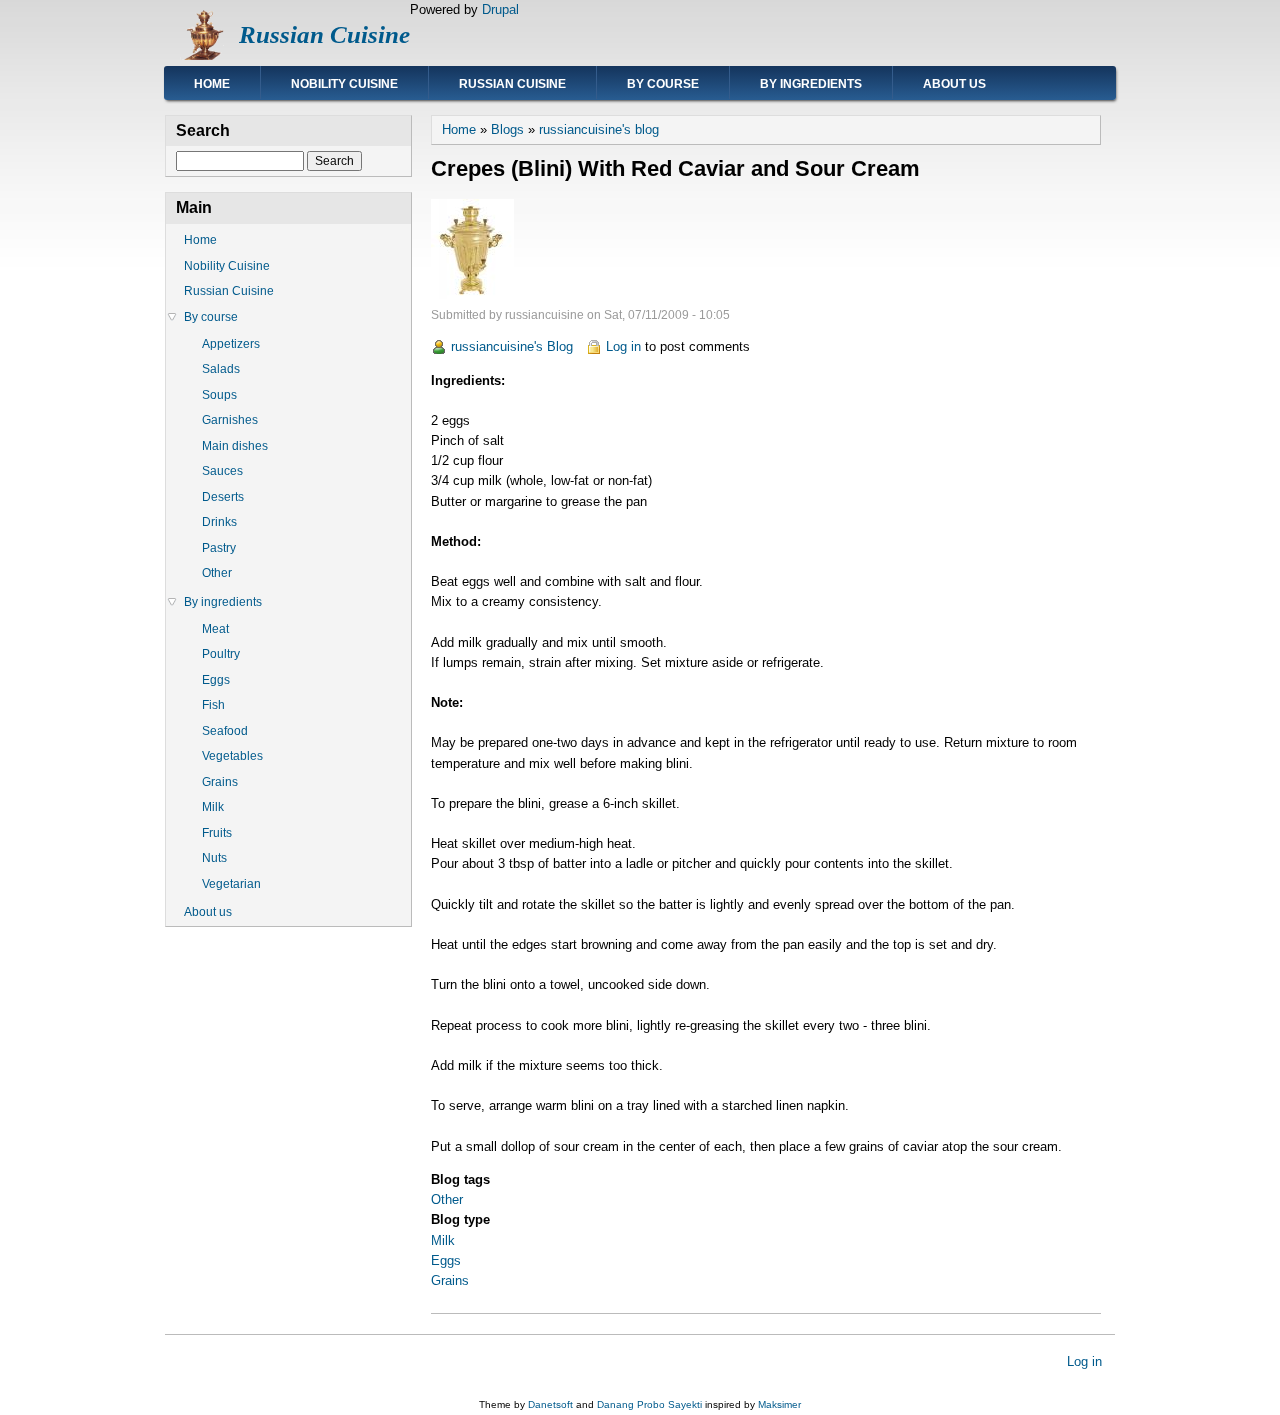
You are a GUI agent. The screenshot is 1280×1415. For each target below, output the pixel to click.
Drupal (500, 9)
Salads (221, 369)
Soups (219, 395)
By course (663, 84)
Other (447, 1199)
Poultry (221, 654)
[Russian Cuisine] (202, 55)
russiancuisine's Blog (512, 346)
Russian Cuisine (324, 34)
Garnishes (230, 420)
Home (212, 84)
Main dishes (235, 446)
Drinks (219, 522)
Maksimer (779, 1404)
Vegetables (232, 756)
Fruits (217, 833)
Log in (623, 346)
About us (954, 84)
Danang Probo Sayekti (649, 1404)
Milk (443, 1240)
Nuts (214, 858)
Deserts (223, 497)
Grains (450, 1280)
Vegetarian (231, 884)
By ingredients (811, 84)
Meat (215, 629)
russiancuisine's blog (599, 129)
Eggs (446, 1260)
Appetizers (231, 344)
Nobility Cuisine (344, 84)
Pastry (219, 548)
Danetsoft (550, 1404)
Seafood (225, 731)
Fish (213, 705)
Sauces (222, 471)
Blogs (507, 129)
